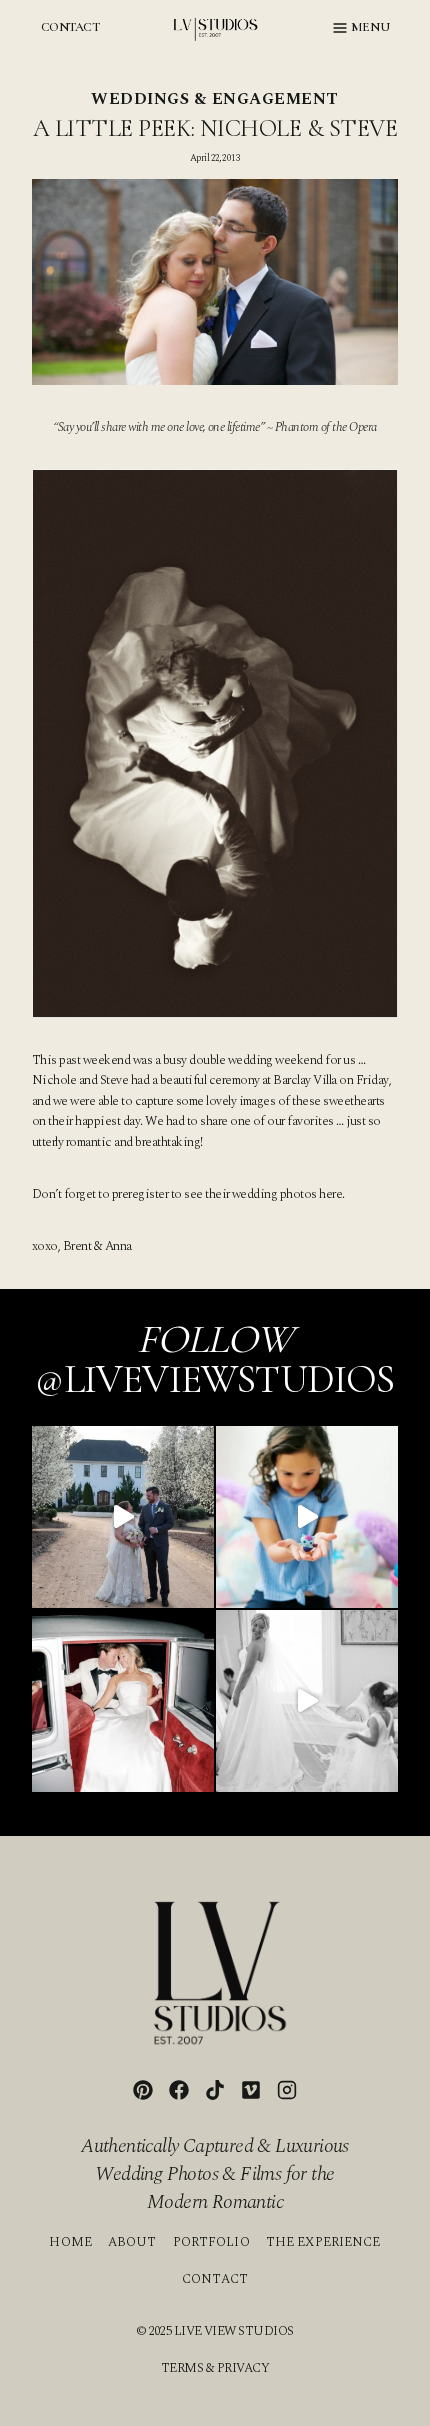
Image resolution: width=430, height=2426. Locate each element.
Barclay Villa (304, 1080)
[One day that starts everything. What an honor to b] (307, 1701)
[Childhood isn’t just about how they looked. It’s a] (307, 1517)
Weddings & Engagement (214, 99)
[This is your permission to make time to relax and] (123, 1517)
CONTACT (70, 27)
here (330, 1194)
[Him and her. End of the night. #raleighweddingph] (123, 1701)
